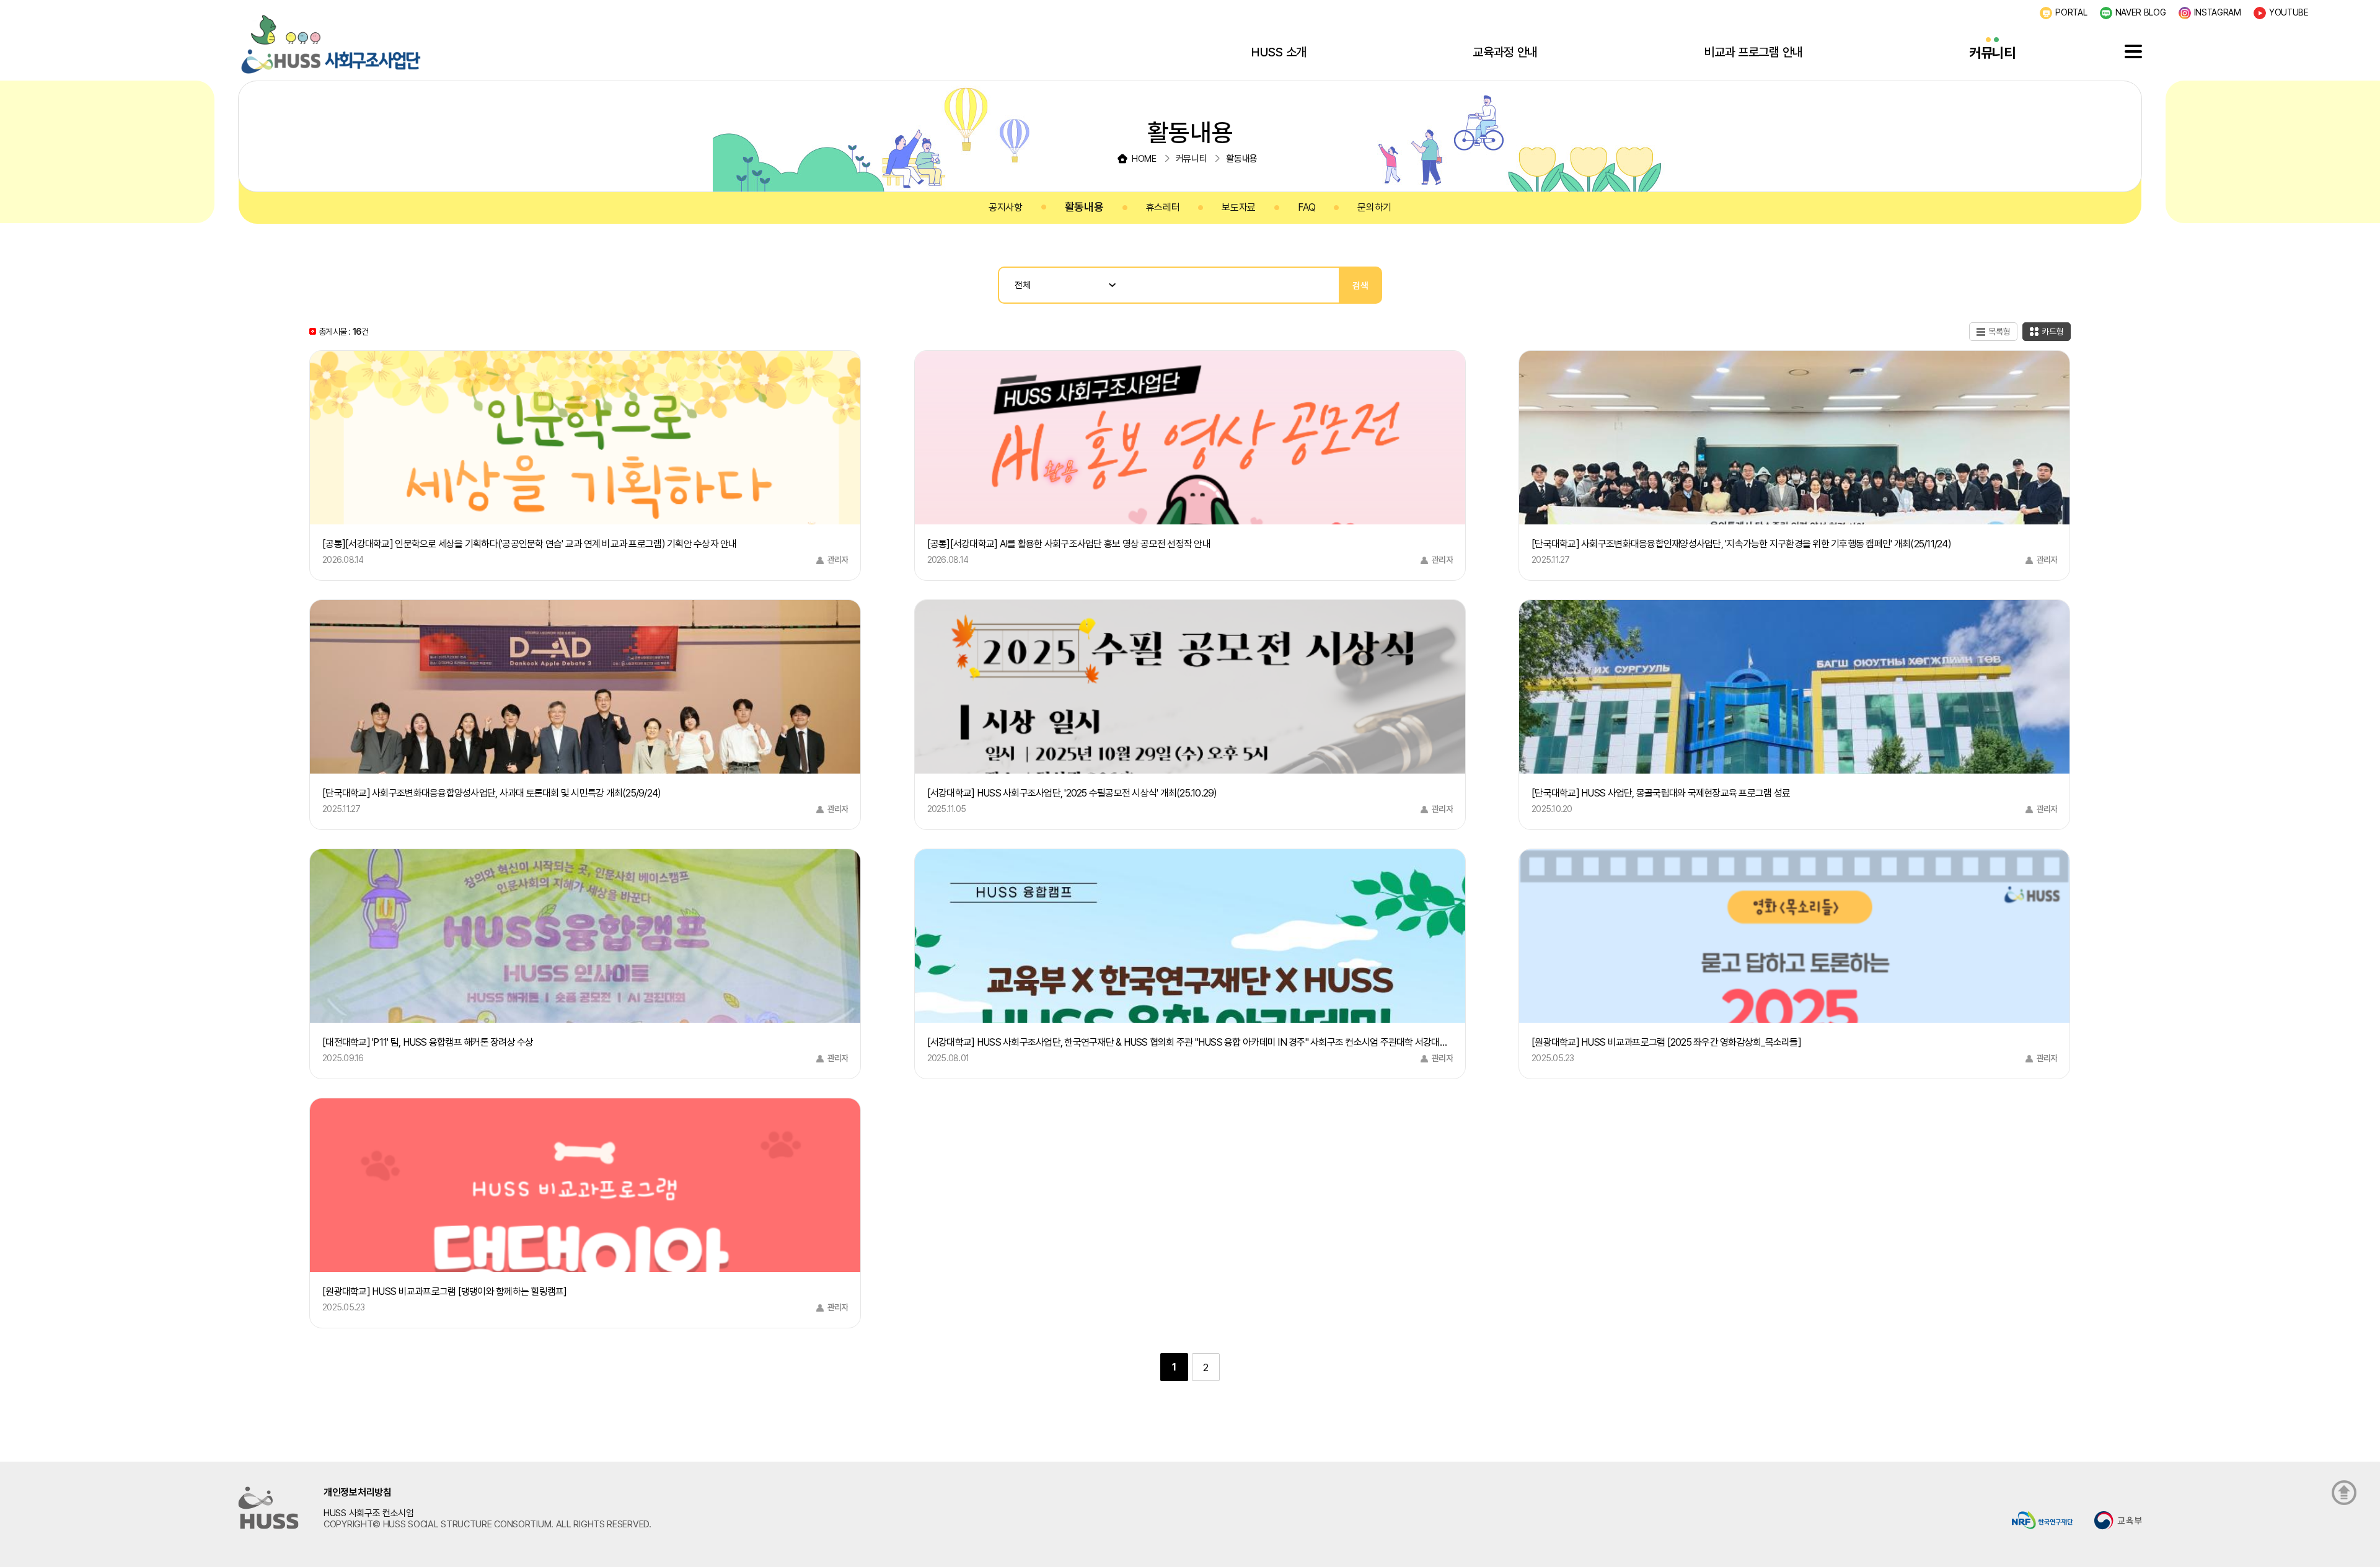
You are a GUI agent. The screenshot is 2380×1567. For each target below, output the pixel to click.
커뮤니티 (1992, 53)
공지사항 (1006, 207)
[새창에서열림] (2043, 1520)
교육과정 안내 (1505, 52)
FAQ (1307, 207)
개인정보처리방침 (358, 1492)
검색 (1360, 285)
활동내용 (1084, 207)
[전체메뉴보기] (2133, 51)
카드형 (2053, 332)
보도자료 (1239, 207)
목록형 (1999, 332)
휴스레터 (1163, 207)
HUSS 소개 (1279, 52)
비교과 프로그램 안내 (1753, 52)
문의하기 (1374, 207)
